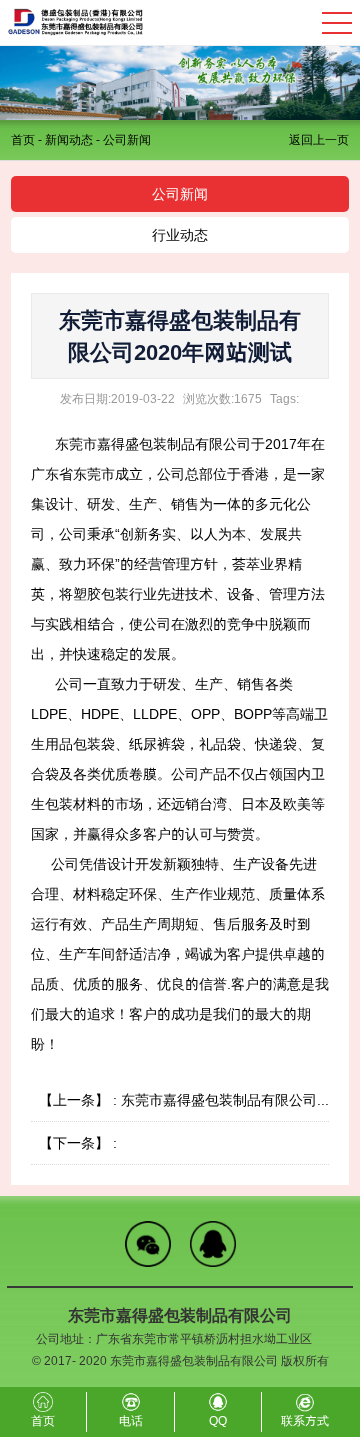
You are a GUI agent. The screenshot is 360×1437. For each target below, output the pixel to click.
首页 (23, 139)
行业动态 (180, 235)
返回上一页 (319, 139)
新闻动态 (69, 139)
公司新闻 (127, 139)
